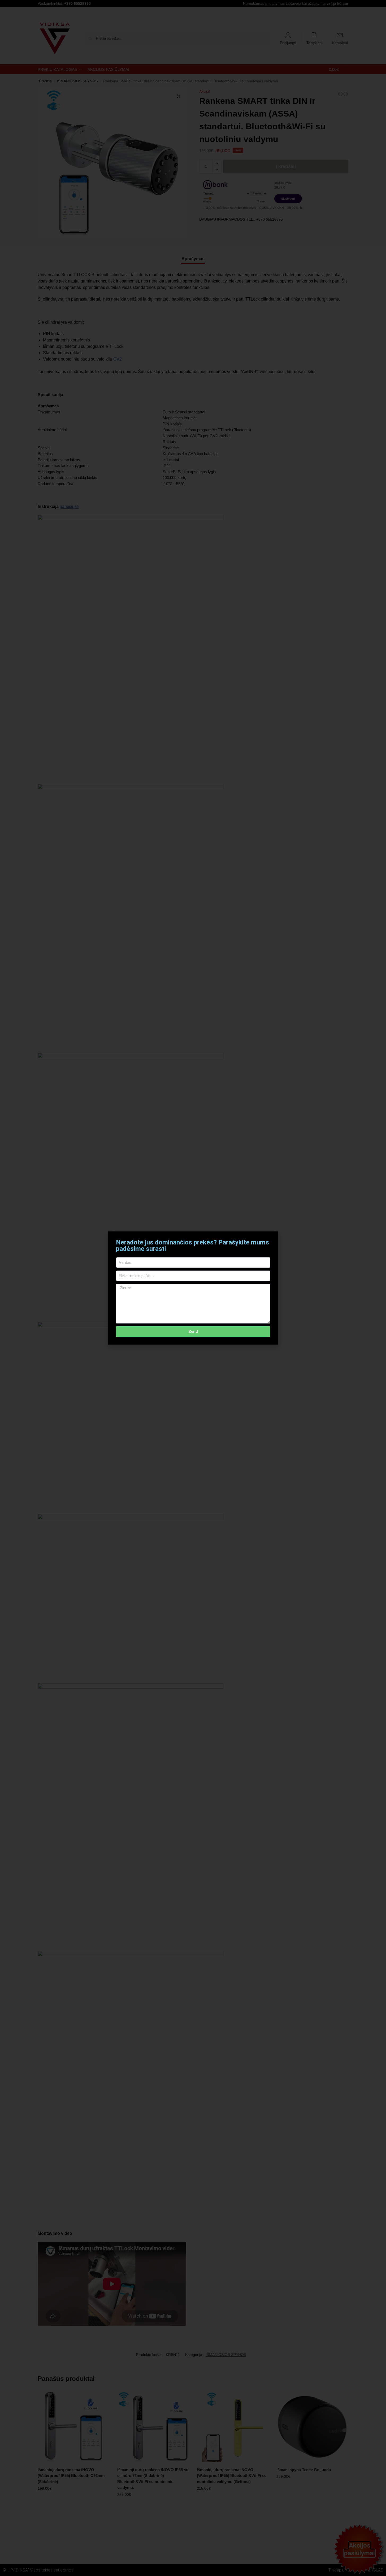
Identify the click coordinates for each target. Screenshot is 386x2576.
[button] (271, 1239)
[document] (193, 1288)
